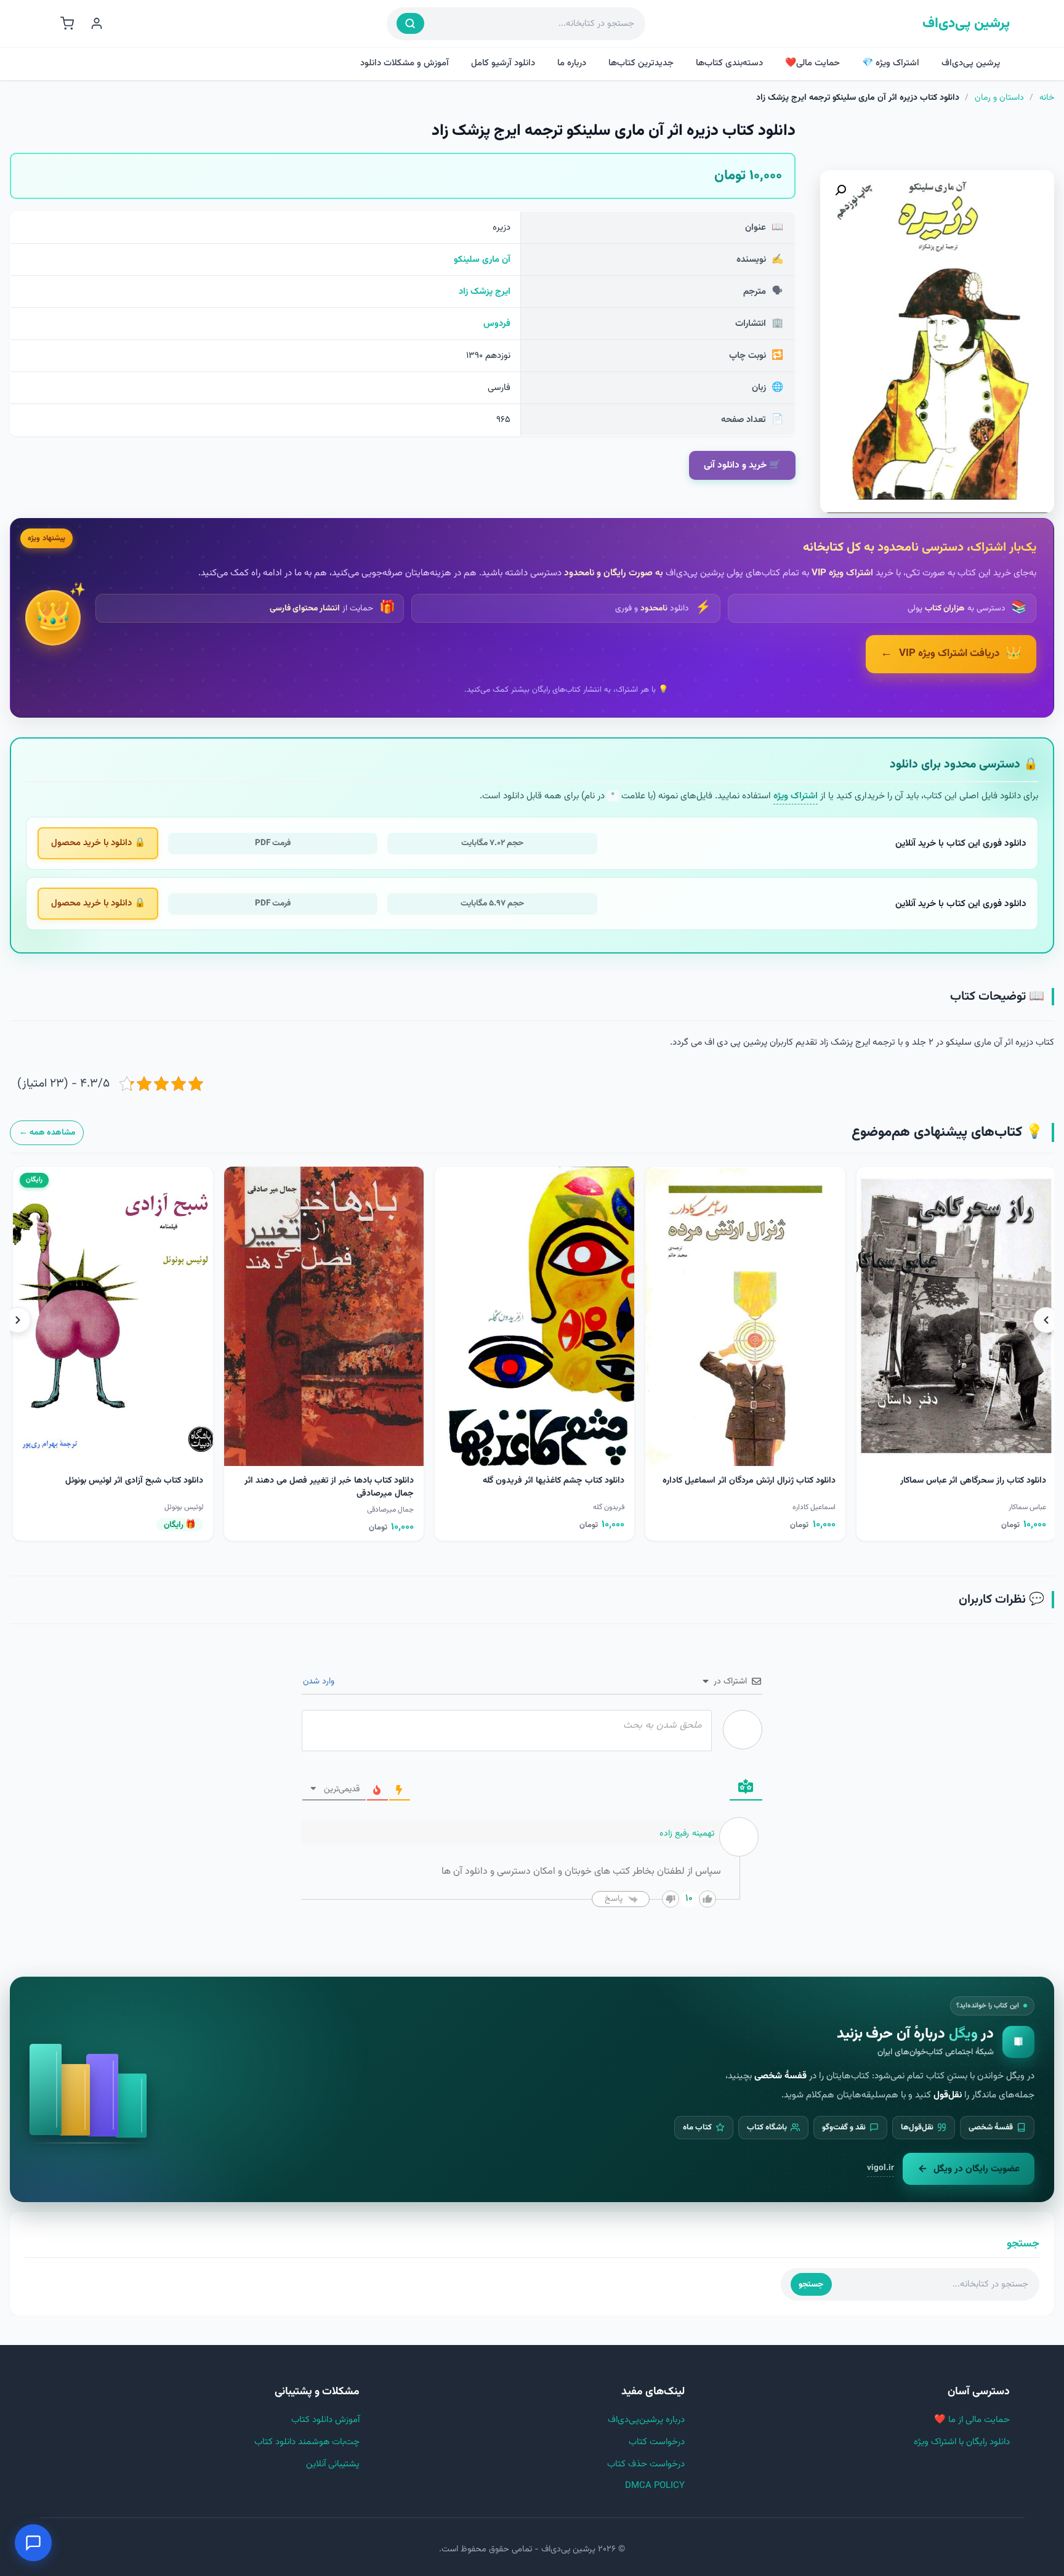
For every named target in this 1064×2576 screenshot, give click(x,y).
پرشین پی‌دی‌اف (966, 24)
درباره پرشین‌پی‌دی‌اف (646, 2420)
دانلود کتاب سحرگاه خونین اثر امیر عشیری (339, 1481)
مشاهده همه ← (47, 1132)
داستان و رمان (999, 98)
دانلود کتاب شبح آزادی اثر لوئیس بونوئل (556, 1481)
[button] (840, 190)
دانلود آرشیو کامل (503, 63)
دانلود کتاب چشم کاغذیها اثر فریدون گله (975, 1481)
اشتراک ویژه (796, 796)
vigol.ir (881, 2168)
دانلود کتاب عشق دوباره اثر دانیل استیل (133, 1481)
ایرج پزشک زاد (485, 292)
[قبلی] (1046, 1320)
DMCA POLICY (655, 2486)
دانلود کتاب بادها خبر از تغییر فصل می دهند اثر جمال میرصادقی (751, 1487)
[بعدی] (18, 1320)
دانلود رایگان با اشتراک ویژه (962, 2442)
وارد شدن (320, 1682)
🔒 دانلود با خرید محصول (98, 843)
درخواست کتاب (657, 2442)
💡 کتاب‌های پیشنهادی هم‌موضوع (947, 1132)
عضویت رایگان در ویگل (977, 2169)
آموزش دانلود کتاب (325, 2420)
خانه (1047, 98)
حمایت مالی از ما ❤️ (972, 2420)
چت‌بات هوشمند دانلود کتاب (307, 2442)
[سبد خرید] (67, 23)
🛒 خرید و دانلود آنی (742, 465)
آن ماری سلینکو (482, 260)
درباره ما (572, 63)
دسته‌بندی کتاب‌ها (729, 63)
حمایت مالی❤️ (812, 63)
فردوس (497, 324)
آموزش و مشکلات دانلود (405, 63)
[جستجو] (410, 23)
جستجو (811, 2284)
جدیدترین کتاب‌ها (641, 63)
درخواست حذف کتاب (646, 2464)
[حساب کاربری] (97, 23)
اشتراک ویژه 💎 (891, 63)
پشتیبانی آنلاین (333, 2464)
